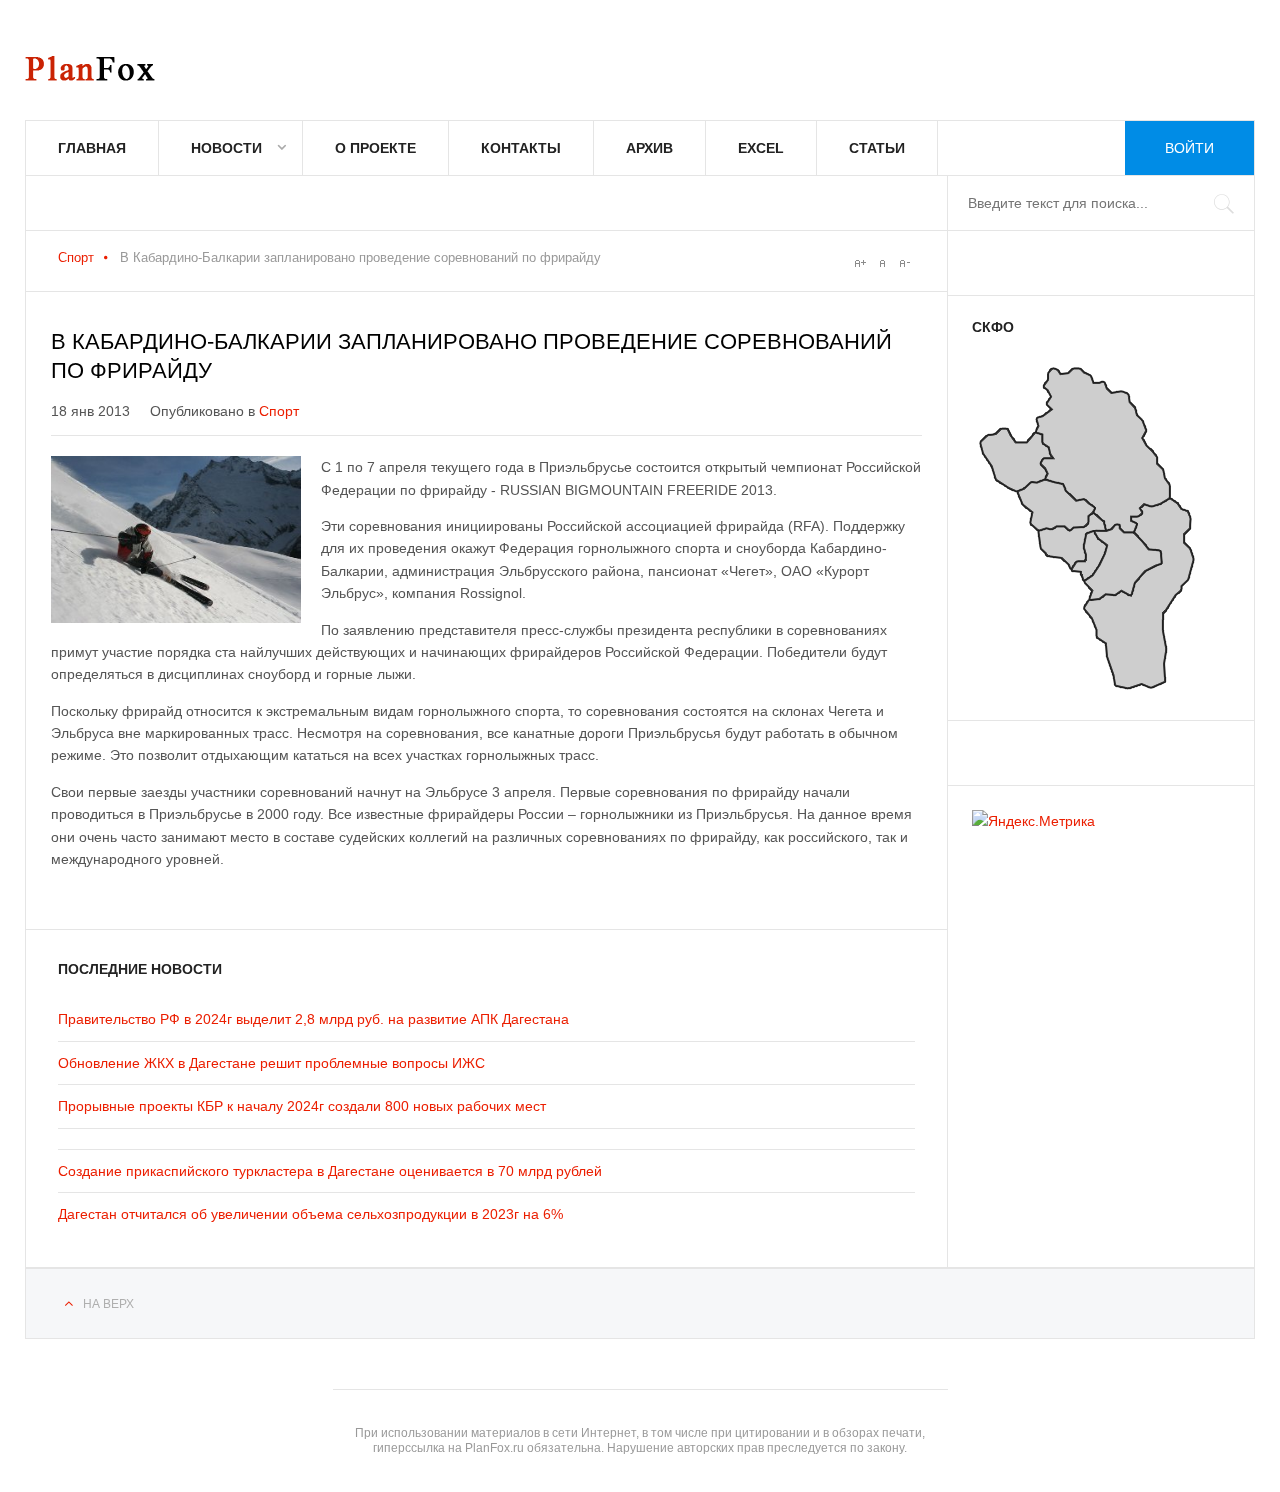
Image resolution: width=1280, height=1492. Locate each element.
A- (904, 263)
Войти (1189, 148)
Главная (92, 148)
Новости (226, 148)
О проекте (375, 148)
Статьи (877, 148)
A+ (860, 263)
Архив (649, 148)
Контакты (521, 148)
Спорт (76, 257)
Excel (761, 148)
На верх (108, 1304)
